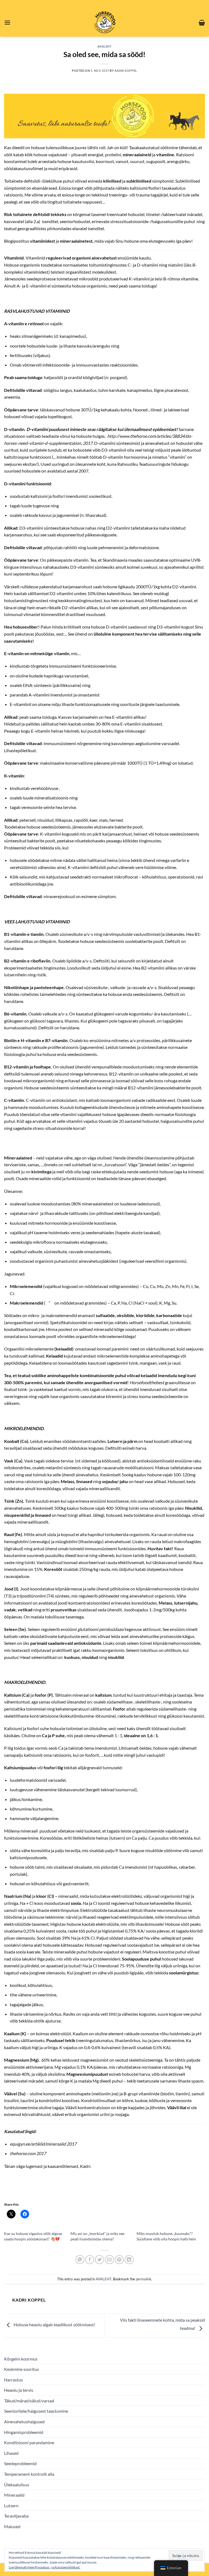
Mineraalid (14, 2495)
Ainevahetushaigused (24, 2422)
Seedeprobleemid (20, 2463)
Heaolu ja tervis (19, 2390)
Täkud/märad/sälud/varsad (29, 2401)
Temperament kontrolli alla (29, 2474)
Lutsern (11, 2505)
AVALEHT (105, 46)
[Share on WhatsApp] (80, 2260)
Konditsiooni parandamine (29, 2442)
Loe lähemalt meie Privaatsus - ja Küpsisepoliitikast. (44, 2567)
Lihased (11, 2453)
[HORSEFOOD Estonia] (105, 22)
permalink (144, 2279)
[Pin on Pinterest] (119, 2260)
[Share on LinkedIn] (129, 2260)
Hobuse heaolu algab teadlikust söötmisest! (54, 2325)
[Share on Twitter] (99, 2260)
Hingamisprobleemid (24, 2432)
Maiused (12, 2526)
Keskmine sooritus (21, 2369)
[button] (7, 22)
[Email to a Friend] (110, 2260)
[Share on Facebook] (90, 2260)
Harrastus (13, 2380)
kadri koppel (126, 71)
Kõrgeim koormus (21, 2359)
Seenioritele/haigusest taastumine (36, 2411)
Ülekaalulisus (17, 2485)
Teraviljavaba (16, 2516)
